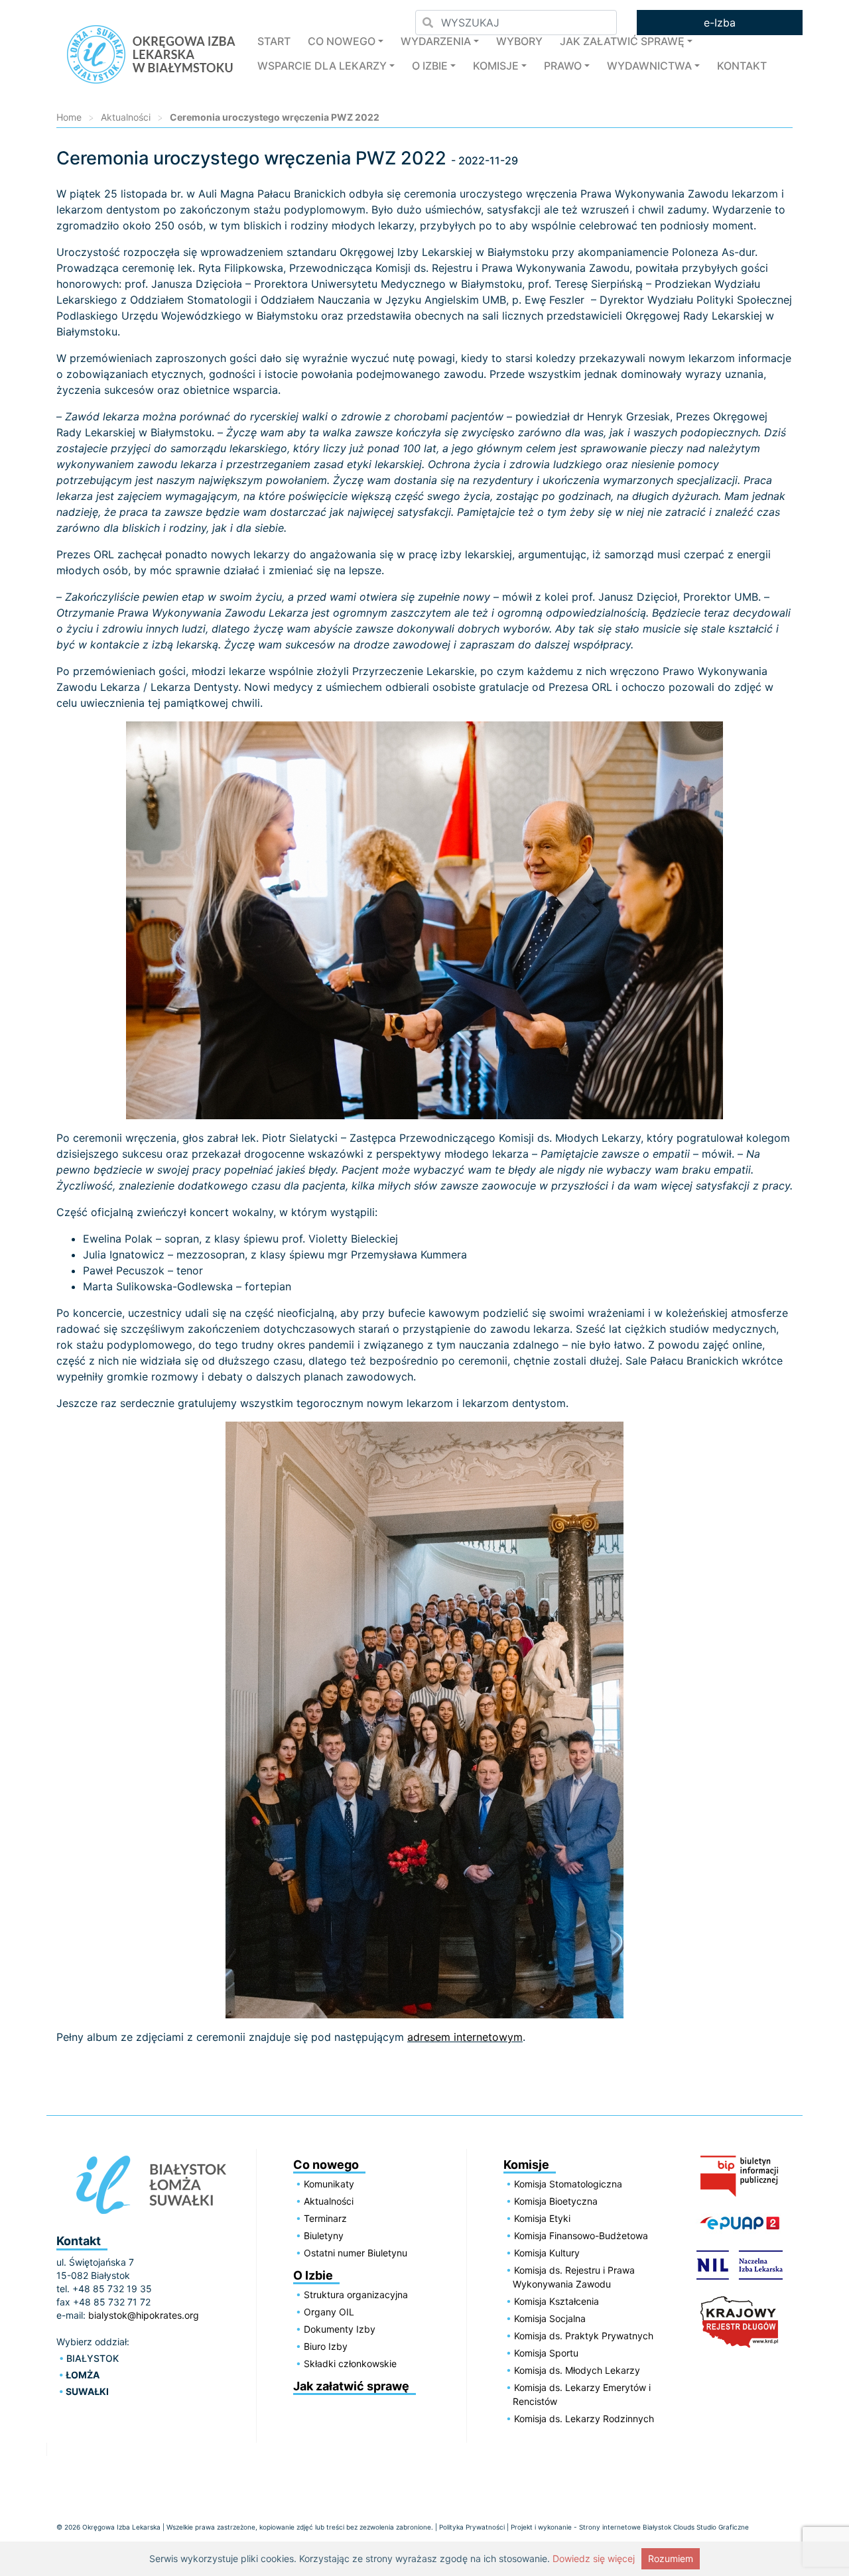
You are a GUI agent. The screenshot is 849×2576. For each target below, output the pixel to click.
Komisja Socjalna (550, 2318)
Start (274, 41)
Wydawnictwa (649, 66)
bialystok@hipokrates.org (144, 2315)
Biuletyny (324, 2236)
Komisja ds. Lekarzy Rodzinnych (584, 2419)
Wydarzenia (436, 41)
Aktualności (126, 117)
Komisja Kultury (547, 2253)
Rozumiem (671, 2558)
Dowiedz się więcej (594, 2558)
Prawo (563, 66)
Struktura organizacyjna (356, 2295)
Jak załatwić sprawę (622, 41)
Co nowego (342, 41)
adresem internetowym (465, 2037)
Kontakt (742, 66)
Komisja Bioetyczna (556, 2201)
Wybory (519, 41)
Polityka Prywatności (472, 2527)
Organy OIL (329, 2312)
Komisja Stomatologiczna (568, 2184)
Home (69, 117)
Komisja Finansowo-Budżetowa (581, 2236)
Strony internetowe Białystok (625, 2527)
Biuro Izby (326, 2346)
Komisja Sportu (546, 2353)
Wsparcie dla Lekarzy (322, 66)
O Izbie (430, 66)
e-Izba (720, 23)
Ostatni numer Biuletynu (356, 2253)
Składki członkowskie (350, 2363)
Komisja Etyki (542, 2218)
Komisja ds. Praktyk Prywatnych (584, 2336)
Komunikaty (329, 2184)
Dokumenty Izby (340, 2329)
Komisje (496, 66)
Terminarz (325, 2218)
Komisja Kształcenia (556, 2301)
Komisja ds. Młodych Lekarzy (577, 2370)
